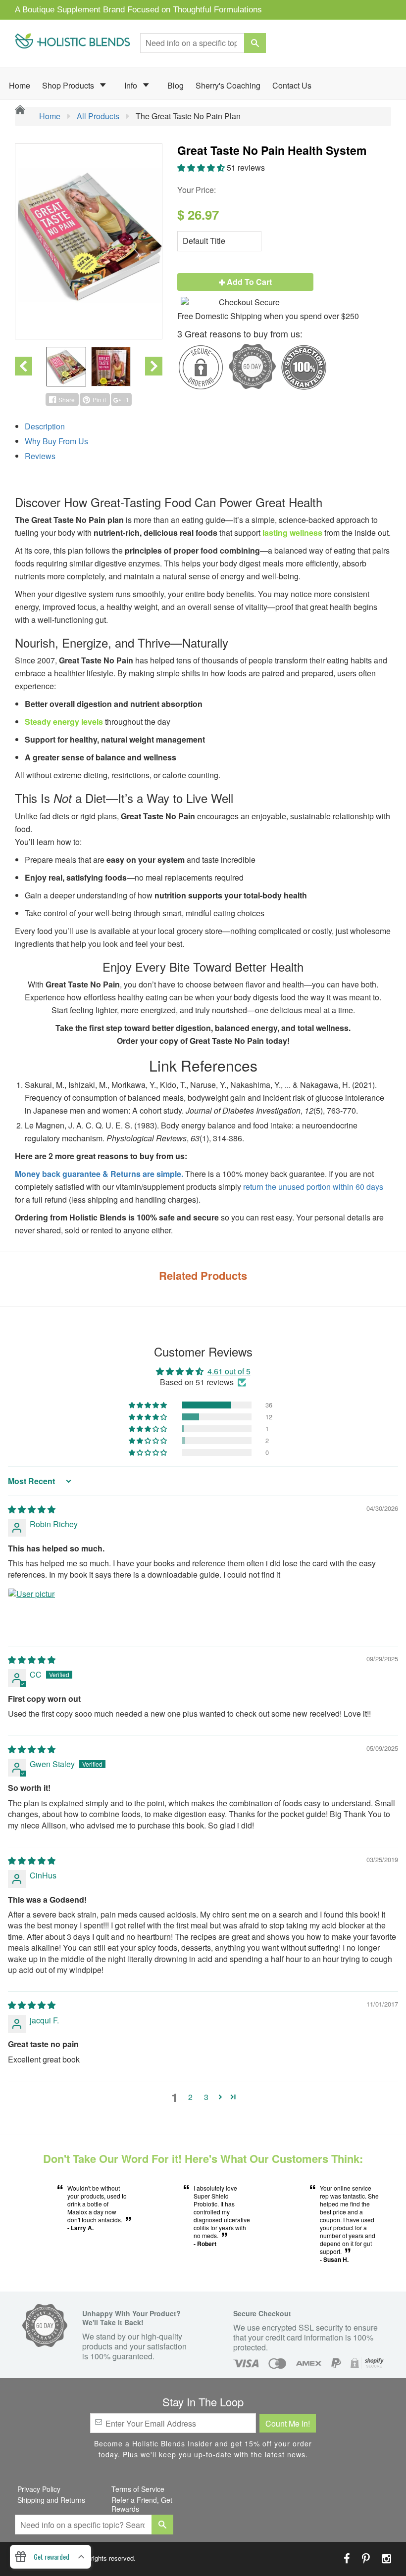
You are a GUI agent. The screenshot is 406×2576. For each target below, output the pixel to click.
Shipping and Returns (51, 2500)
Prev (24, 366)
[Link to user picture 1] (32, 1612)
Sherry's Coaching (228, 85)
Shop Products (69, 85)
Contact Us (292, 85)
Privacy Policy (39, 2489)
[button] (202, 167)
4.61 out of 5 (229, 1371)
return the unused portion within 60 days (313, 1187)
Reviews (40, 456)
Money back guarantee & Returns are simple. (99, 1174)
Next (154, 366)
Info (132, 85)
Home (20, 85)
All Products (98, 116)
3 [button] (206, 2097)
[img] (32, 1509)
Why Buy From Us (56, 441)
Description (45, 426)
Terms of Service (138, 2489)
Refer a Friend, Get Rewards (142, 2504)
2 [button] (190, 2097)
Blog (176, 85)
